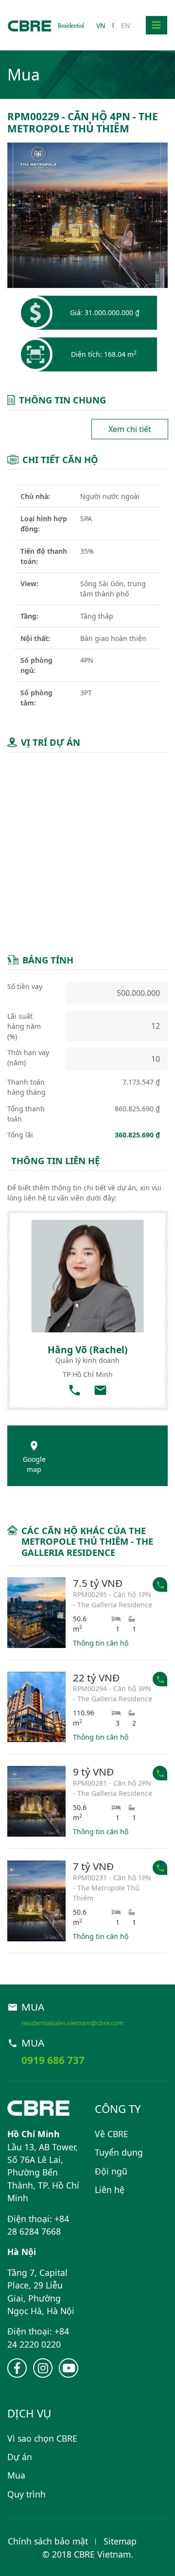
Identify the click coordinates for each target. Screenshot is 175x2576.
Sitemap (120, 2541)
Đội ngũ (111, 2171)
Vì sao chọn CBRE (42, 2438)
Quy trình (26, 2494)
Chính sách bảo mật (48, 2541)
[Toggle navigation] (157, 25)
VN (101, 25)
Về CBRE (112, 2134)
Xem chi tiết (130, 429)
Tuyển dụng (119, 2152)
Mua (16, 2475)
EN (126, 25)
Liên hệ (110, 2190)
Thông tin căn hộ (101, 1643)
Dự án (20, 2457)
